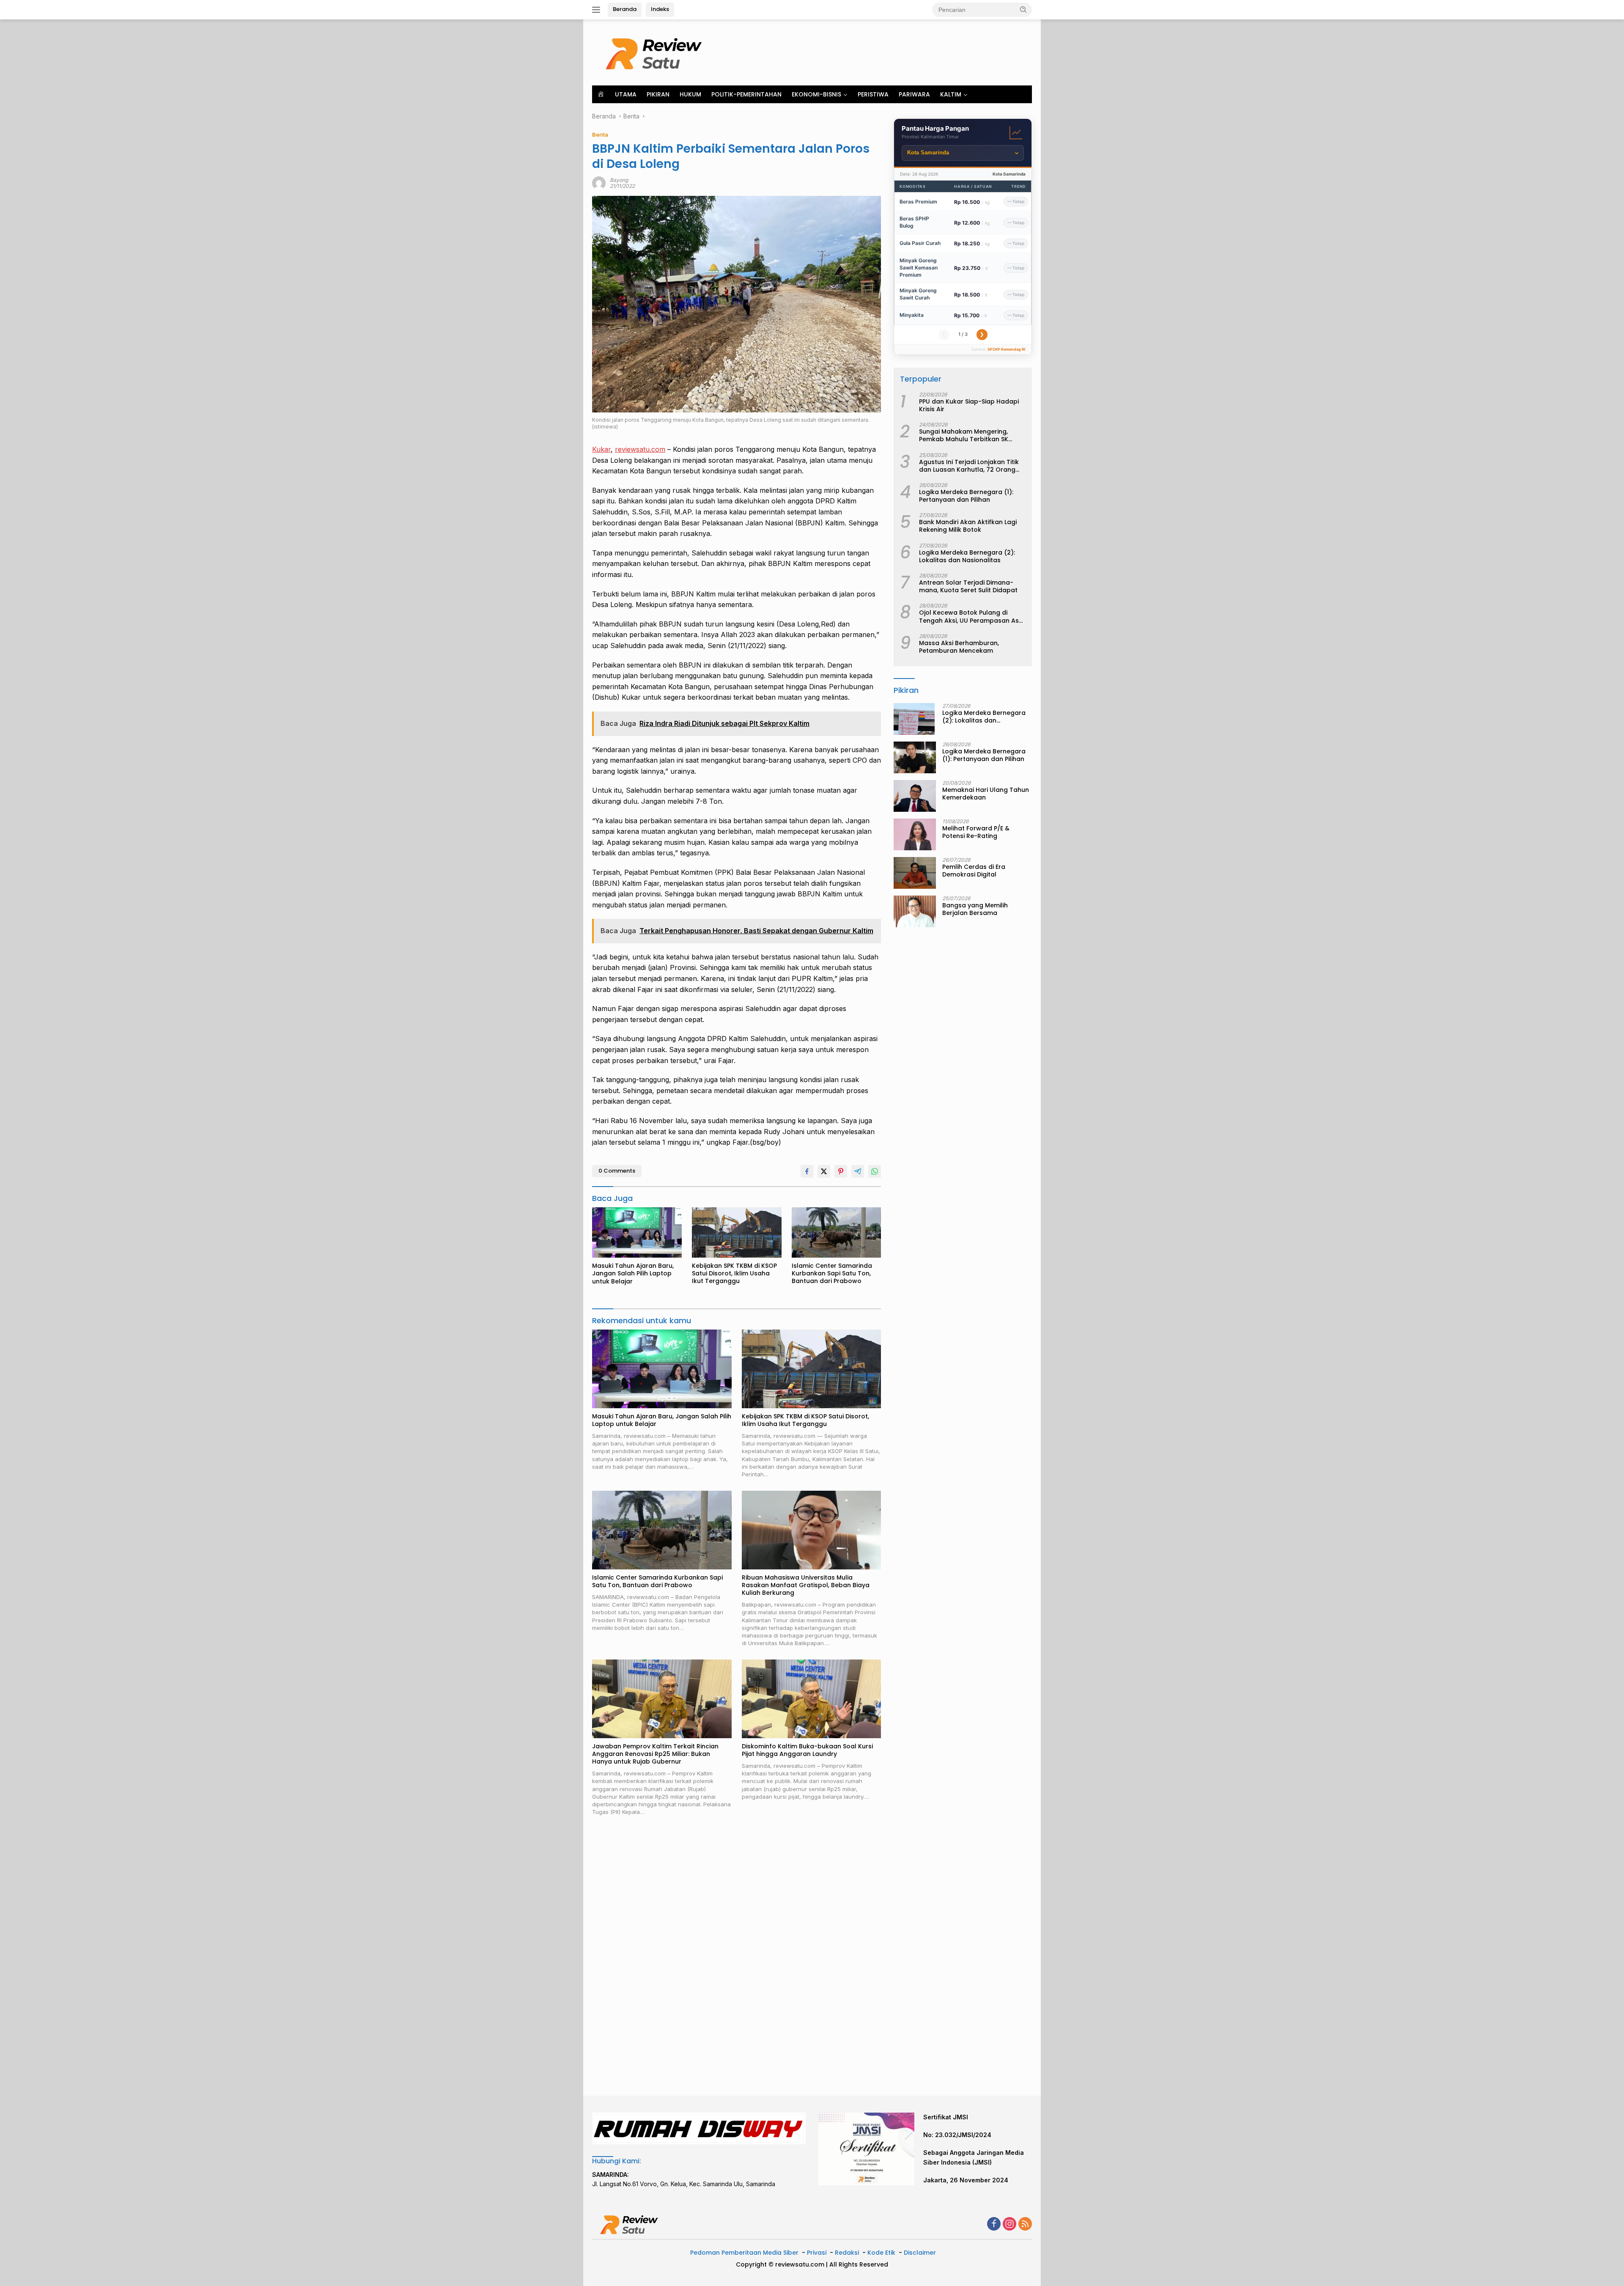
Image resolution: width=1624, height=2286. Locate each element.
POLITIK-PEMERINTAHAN (746, 94)
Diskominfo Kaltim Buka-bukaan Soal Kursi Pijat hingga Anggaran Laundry (807, 1750)
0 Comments (617, 1171)
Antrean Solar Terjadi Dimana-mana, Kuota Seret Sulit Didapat (968, 586)
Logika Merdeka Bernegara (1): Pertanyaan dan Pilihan (966, 496)
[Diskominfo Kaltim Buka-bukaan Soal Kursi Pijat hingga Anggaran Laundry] (812, 1699)
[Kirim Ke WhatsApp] (875, 1171)
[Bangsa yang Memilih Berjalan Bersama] (915, 911)
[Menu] (598, 10)
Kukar (601, 449)
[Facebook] (994, 2224)
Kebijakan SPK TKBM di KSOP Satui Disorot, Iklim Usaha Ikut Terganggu (734, 1274)
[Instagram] (1010, 2224)
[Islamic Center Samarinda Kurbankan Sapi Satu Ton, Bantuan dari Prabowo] (837, 1232)
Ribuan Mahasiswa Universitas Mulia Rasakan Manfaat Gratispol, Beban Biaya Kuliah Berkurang (806, 1585)
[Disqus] (737, 1956)
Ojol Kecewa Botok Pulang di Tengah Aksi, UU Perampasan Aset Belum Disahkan (972, 617)
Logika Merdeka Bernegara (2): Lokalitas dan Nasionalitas (967, 556)
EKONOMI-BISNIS (816, 94)
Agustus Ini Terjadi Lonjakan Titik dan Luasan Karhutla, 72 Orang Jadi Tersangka (969, 466)
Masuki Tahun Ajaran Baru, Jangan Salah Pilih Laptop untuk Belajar (633, 1274)
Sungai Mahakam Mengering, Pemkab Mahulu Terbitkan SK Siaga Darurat (964, 435)
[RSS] (1025, 2224)
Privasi (817, 2253)
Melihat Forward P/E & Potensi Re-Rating (976, 832)
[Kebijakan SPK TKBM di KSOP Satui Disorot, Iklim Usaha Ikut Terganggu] (737, 1232)
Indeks (660, 9)
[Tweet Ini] (824, 1171)
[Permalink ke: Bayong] (599, 183)
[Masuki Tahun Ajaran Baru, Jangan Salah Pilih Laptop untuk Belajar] (637, 1232)
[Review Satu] (656, 52)
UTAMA (626, 94)
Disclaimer (920, 2253)
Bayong (619, 180)
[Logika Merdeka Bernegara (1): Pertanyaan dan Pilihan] (915, 757)
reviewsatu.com (640, 449)
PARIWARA (914, 94)
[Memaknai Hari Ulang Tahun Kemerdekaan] (915, 796)
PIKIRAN (658, 94)
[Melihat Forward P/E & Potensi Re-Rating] (915, 834)
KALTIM (951, 94)
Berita (600, 135)
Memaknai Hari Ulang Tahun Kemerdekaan (986, 794)
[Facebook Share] (807, 1171)
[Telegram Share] (858, 1171)
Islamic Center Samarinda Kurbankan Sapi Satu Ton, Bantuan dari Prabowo (832, 1274)
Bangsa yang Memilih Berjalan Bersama (975, 909)
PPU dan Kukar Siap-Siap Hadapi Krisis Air (969, 405)
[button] (1023, 9)
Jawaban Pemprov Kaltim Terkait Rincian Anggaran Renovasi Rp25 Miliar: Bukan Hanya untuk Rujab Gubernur (655, 1754)
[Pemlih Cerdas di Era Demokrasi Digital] (915, 873)
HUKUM (690, 94)
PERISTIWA (873, 94)
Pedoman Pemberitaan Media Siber (744, 2253)
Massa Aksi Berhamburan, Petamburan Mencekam (959, 647)
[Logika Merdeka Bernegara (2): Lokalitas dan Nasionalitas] (914, 719)
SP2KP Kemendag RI (1007, 349)
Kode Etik (881, 2253)
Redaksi (847, 2253)
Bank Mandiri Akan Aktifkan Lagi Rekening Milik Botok (968, 526)
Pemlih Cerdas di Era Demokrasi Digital (974, 871)
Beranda (625, 9)
